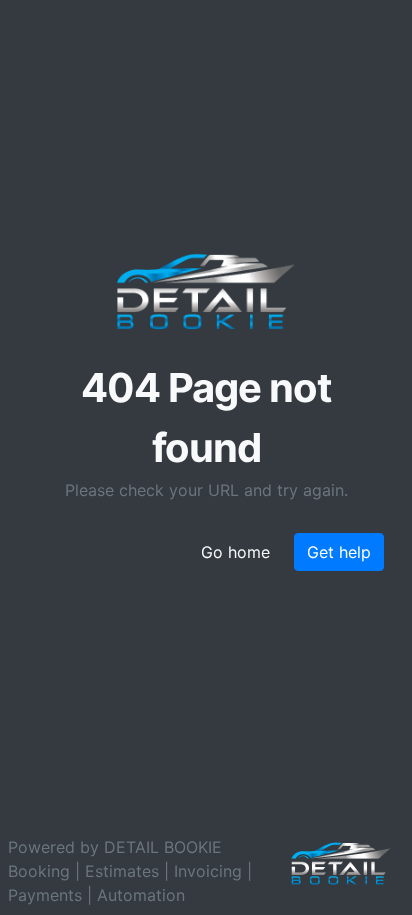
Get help (339, 552)
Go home (235, 552)
